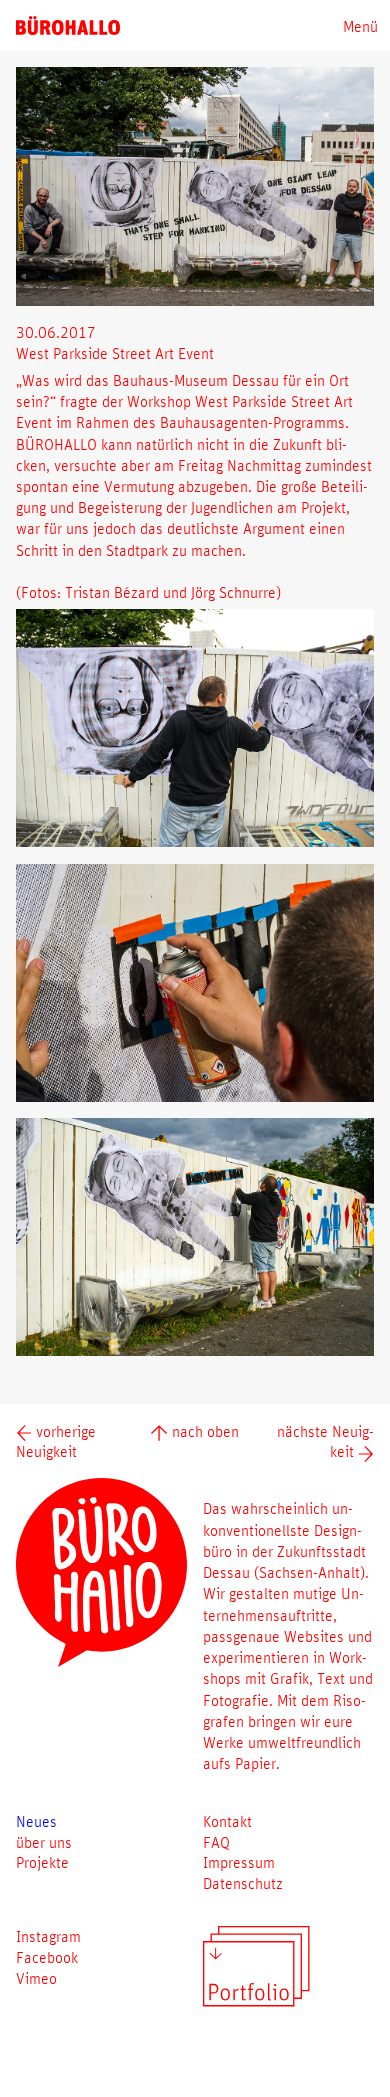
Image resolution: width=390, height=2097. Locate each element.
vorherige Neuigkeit (56, 1441)
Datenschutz (243, 1883)
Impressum (239, 1862)
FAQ (216, 1842)
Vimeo (36, 1978)
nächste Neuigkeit (325, 1441)
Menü (360, 26)
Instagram (48, 1936)
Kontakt (227, 1821)
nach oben (203, 1431)
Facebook (47, 1957)
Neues (36, 1821)
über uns (44, 1842)
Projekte (42, 1862)
